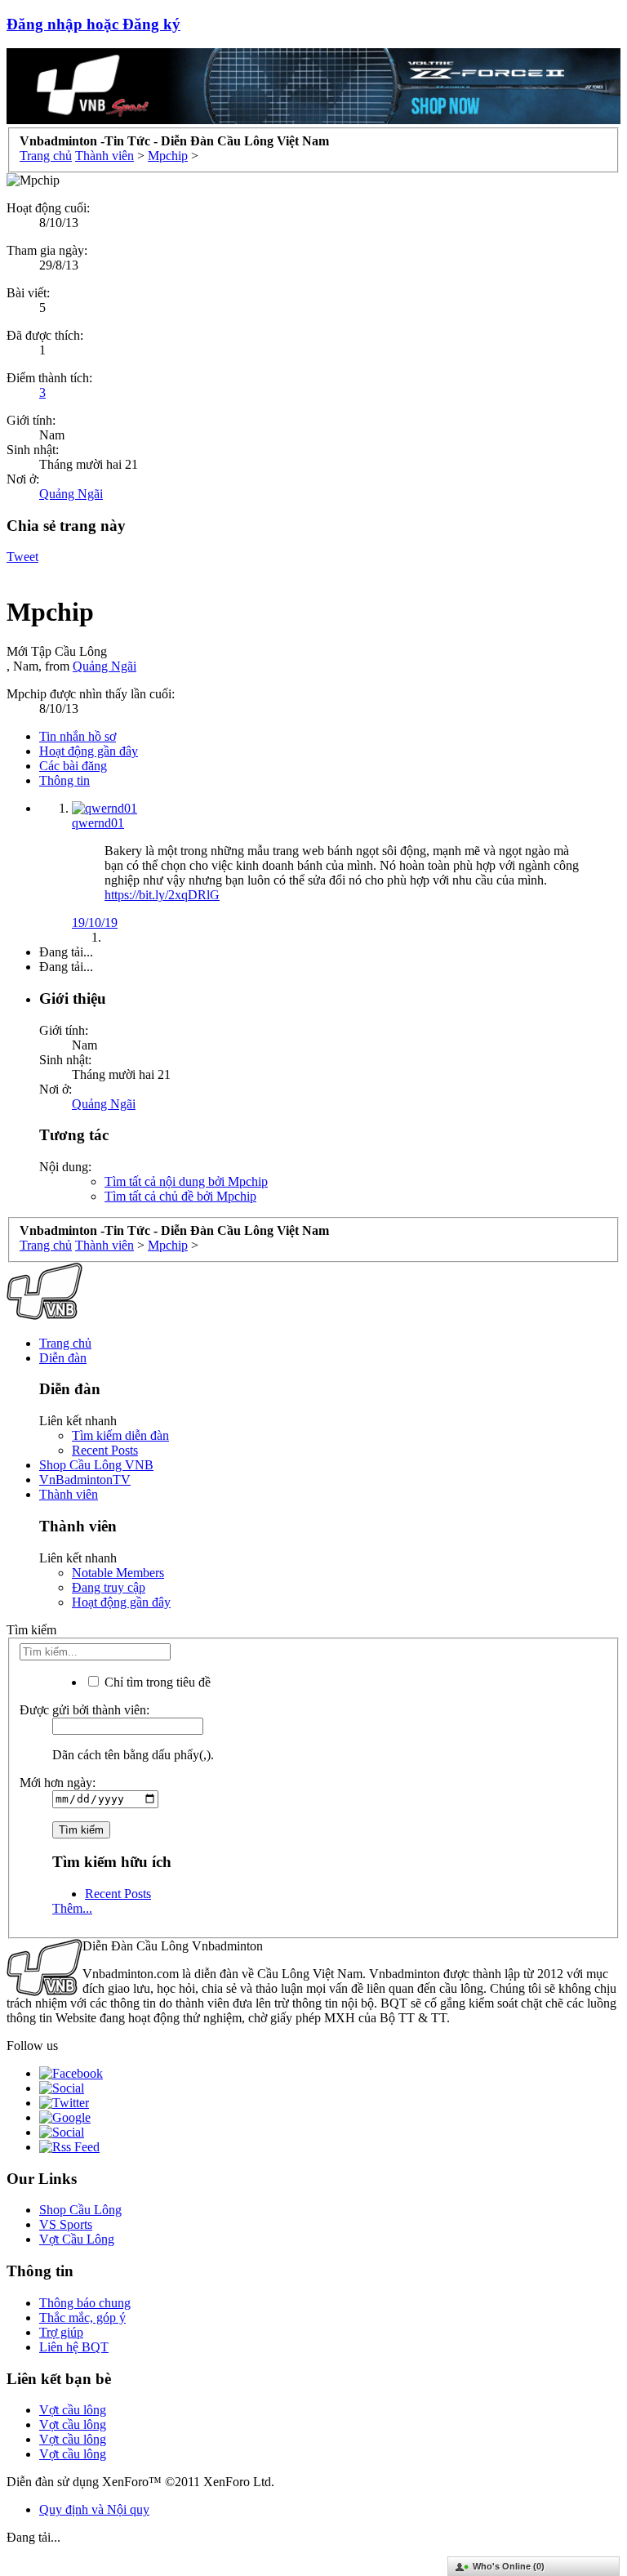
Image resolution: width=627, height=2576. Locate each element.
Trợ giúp (61, 2332)
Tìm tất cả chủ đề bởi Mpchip (180, 1196)
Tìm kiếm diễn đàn (120, 1435)
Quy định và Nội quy (94, 2509)
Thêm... (72, 1908)
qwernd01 (98, 823)
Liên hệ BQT (74, 2347)
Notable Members (118, 1573)
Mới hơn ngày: (58, 1783)
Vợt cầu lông (73, 2410)
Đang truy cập (109, 1587)
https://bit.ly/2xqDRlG (162, 895)
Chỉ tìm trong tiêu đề (156, 1682)
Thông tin (64, 780)
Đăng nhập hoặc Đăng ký (93, 24)
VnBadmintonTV (85, 1480)
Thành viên (69, 1494)
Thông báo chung (85, 2303)
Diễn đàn (63, 1358)
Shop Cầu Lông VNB (96, 1465)
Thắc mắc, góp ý (82, 2318)
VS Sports (66, 2224)
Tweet (22, 557)
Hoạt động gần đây (89, 751)
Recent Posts (105, 1450)
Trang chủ (65, 1343)
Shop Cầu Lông (80, 2210)
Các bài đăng (73, 766)
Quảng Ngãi (71, 494)
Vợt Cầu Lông (77, 2239)
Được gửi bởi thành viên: (84, 1710)
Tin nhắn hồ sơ (78, 736)
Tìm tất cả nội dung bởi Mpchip (186, 1181)
